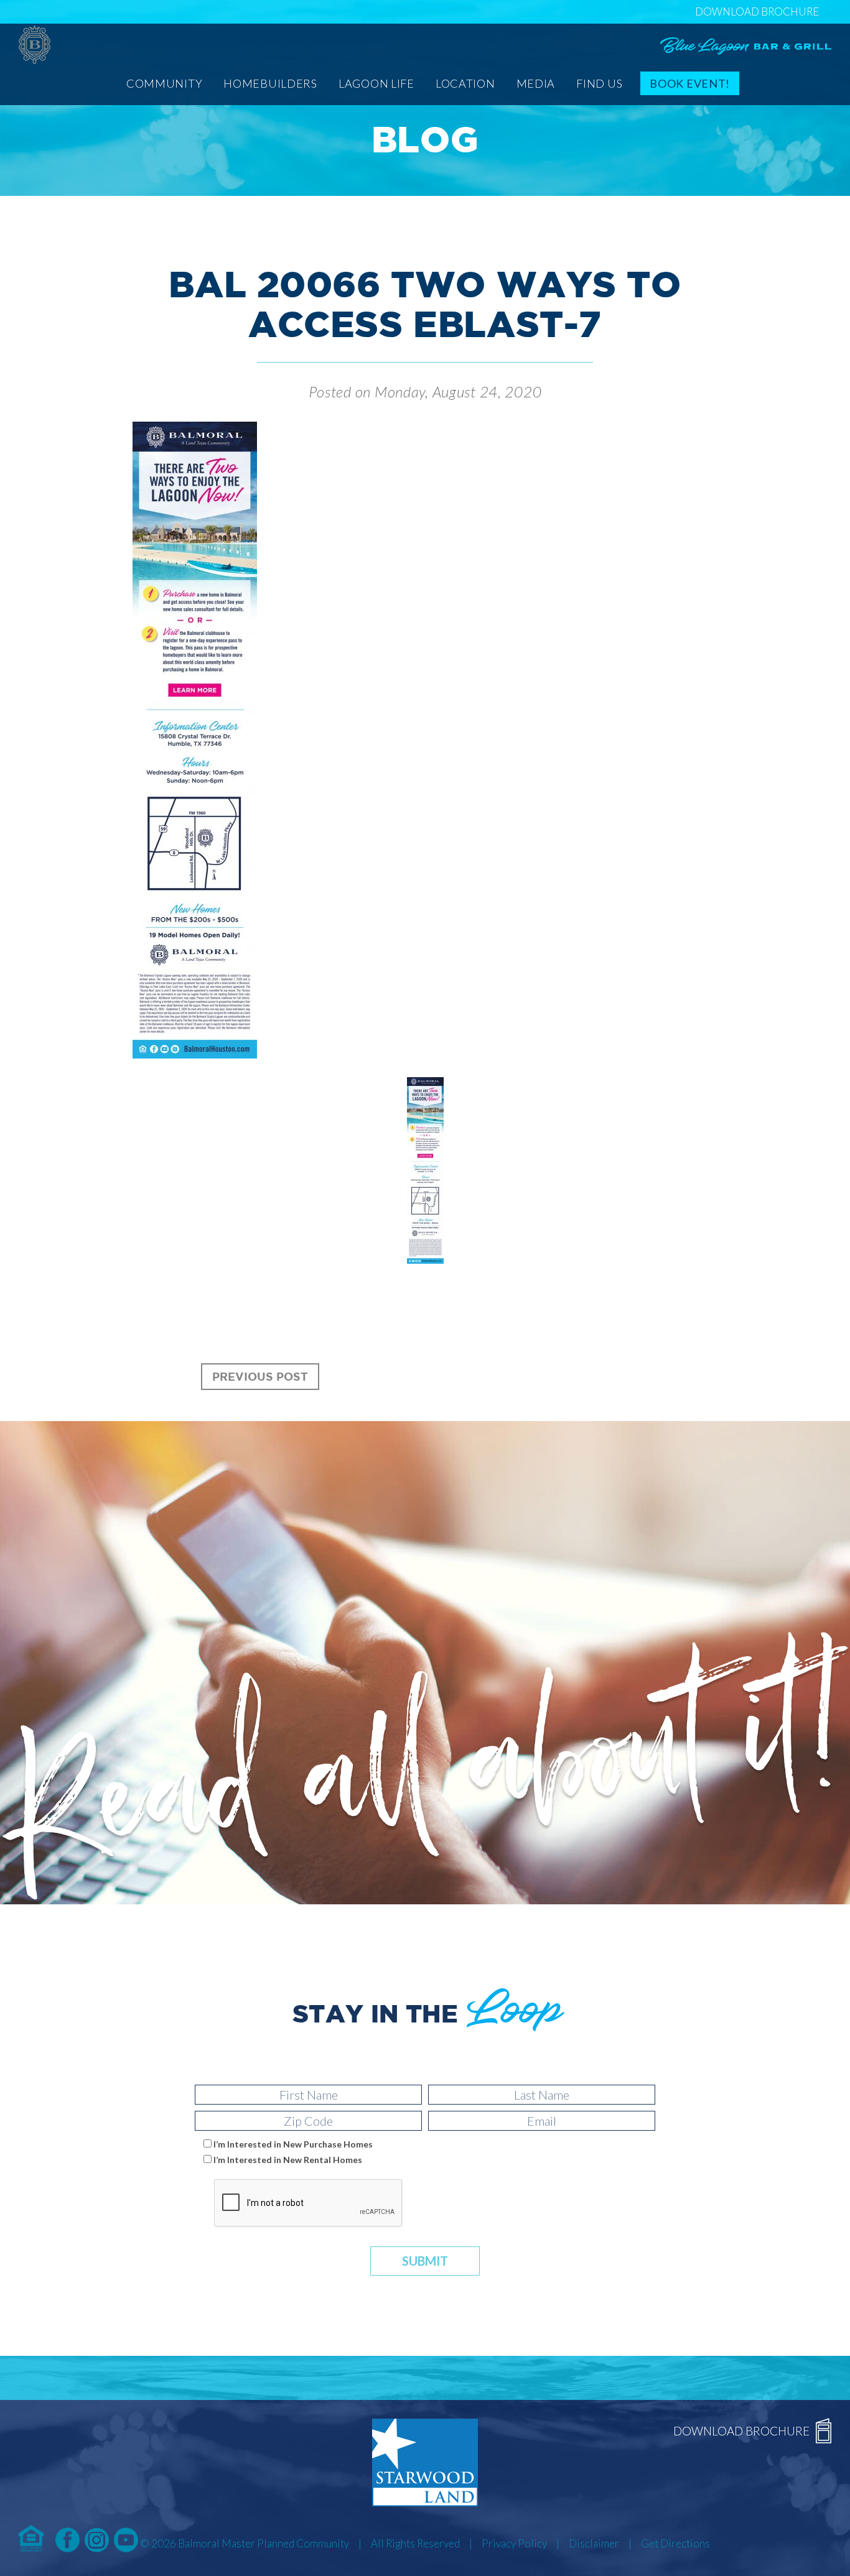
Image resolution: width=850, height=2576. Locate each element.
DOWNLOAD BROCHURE (757, 12)
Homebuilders (270, 83)
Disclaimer (594, 2543)
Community (164, 83)
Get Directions (675, 2543)
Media (536, 83)
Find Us (599, 83)
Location (465, 83)
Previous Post (260, 1376)
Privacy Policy (514, 2543)
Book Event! (690, 83)
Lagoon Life (376, 83)
